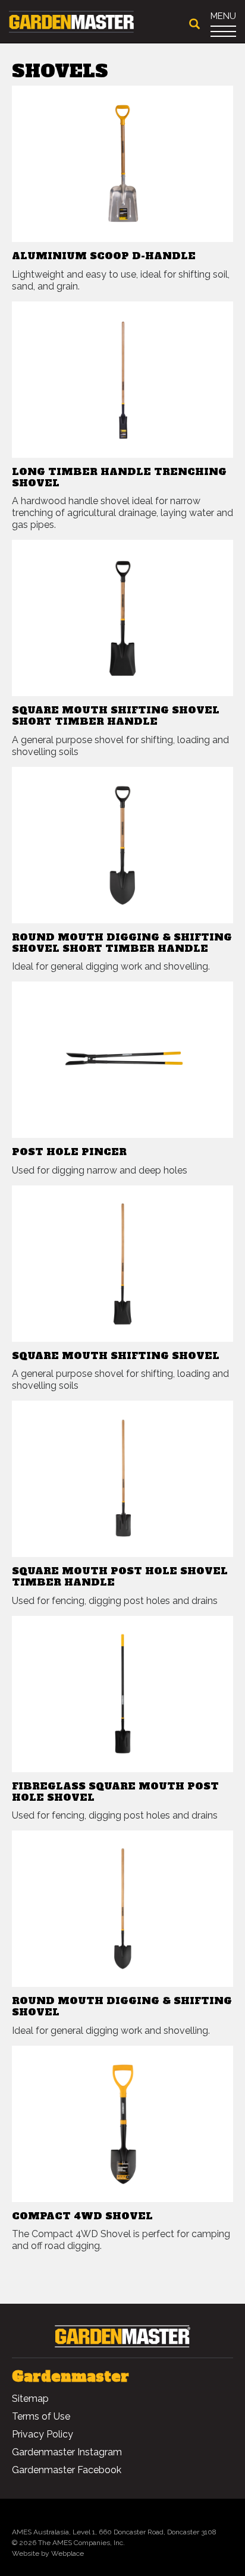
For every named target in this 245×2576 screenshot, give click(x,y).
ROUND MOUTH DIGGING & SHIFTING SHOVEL (122, 2006)
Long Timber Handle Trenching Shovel (119, 477)
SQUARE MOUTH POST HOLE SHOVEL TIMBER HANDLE (120, 1576)
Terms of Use (41, 2416)
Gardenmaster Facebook (67, 2470)
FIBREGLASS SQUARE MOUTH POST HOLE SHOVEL (115, 1792)
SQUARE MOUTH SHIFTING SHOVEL (116, 1355)
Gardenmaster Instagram (67, 2452)
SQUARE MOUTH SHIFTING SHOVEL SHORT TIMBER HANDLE (116, 715)
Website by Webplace (48, 2553)
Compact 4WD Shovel (82, 2216)
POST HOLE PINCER (69, 1152)
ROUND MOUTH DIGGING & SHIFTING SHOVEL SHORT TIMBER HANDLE (122, 943)
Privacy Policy (43, 2434)
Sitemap (30, 2399)
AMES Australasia (40, 2532)
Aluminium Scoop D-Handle (104, 256)
